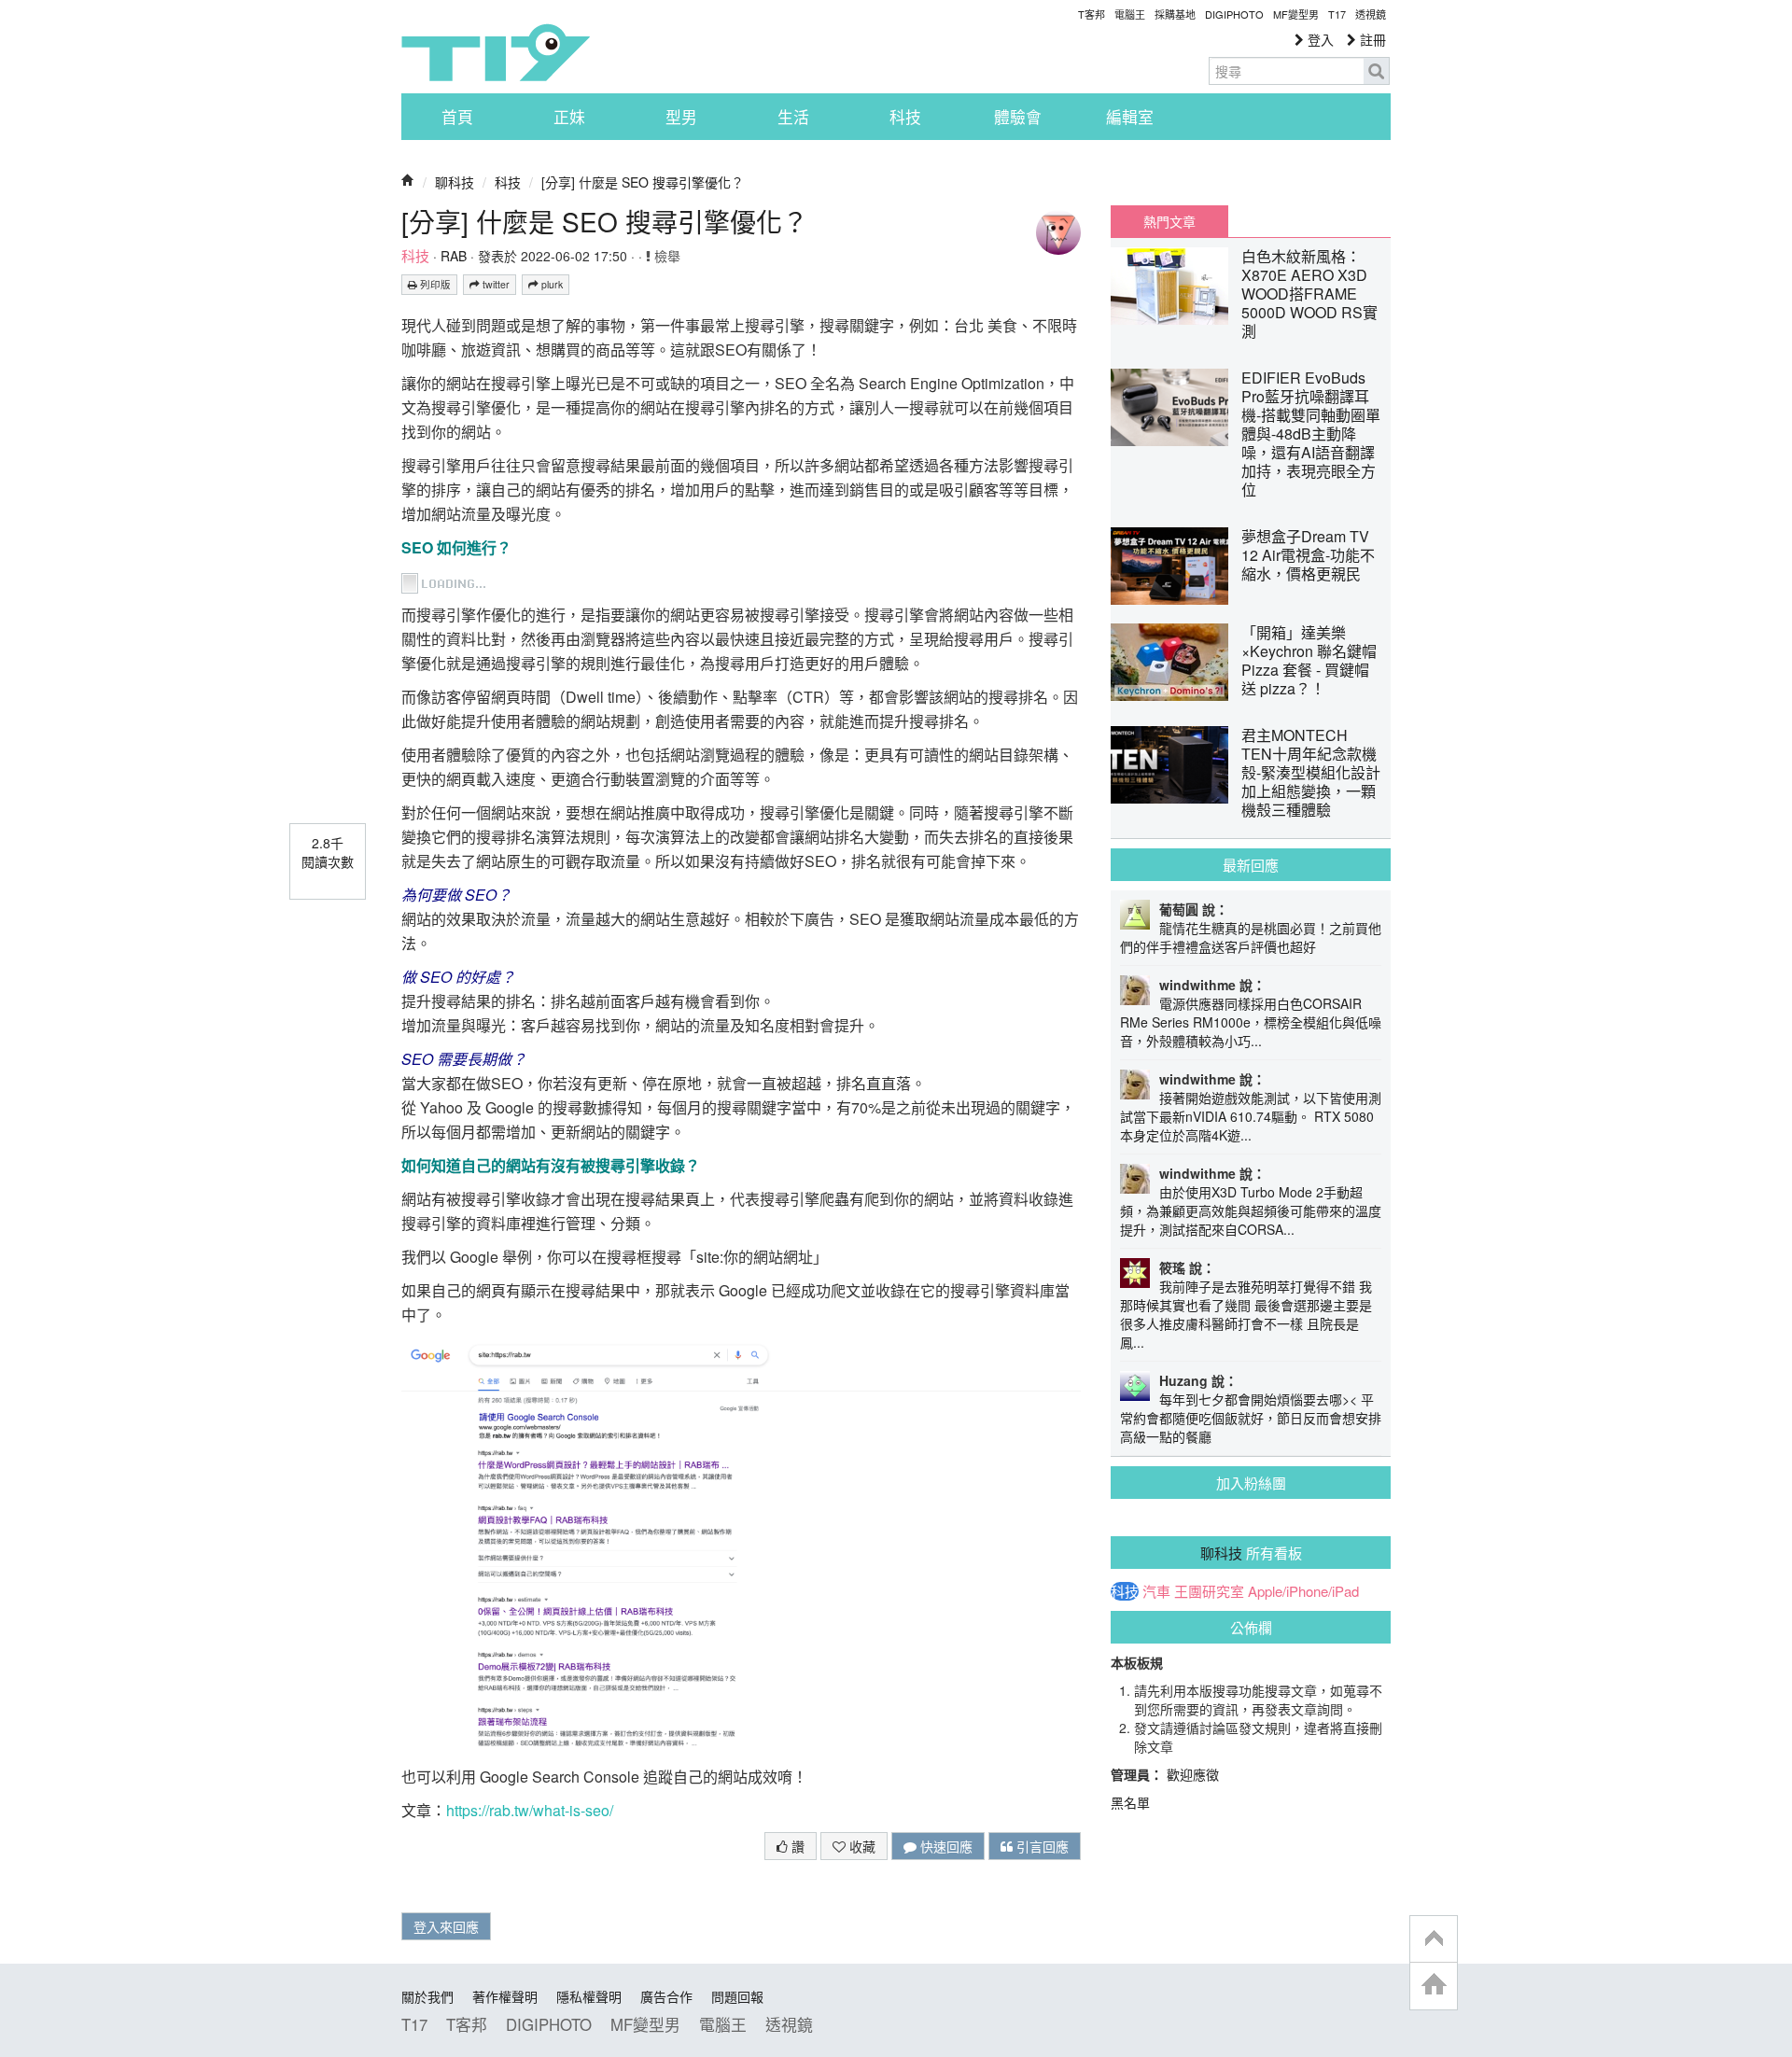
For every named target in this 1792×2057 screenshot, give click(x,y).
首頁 (457, 117)
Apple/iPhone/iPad (1303, 1591)
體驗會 (1018, 117)
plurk (551, 284)
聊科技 (455, 182)
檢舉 (665, 256)
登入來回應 (446, 1926)
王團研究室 (1209, 1591)
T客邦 (1092, 14)
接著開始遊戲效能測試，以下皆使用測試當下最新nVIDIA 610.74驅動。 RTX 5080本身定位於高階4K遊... (1251, 1116)
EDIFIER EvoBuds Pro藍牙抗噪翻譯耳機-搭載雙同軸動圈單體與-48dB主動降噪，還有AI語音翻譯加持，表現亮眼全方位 (1311, 434)
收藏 (861, 1846)
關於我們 (427, 1996)
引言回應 (1041, 1846)
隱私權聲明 (589, 1996)
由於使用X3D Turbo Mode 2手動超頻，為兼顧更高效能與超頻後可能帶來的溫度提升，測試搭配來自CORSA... (1251, 1210)
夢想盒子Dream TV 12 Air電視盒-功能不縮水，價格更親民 (1308, 555)
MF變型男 (1296, 14)
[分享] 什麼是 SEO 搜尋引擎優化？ (643, 182)
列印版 (434, 284)
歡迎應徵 (1193, 1774)
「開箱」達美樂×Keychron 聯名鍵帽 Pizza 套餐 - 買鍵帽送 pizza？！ (1309, 660)
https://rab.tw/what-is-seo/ (530, 1810)
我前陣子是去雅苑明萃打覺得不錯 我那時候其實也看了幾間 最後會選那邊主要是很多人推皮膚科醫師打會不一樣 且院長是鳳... (1246, 1314)
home (1434, 1986)
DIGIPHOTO (1234, 14)
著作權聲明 (505, 1996)
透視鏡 (1371, 14)
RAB (454, 256)
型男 (681, 117)
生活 (793, 117)
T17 (496, 52)
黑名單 (1130, 1802)
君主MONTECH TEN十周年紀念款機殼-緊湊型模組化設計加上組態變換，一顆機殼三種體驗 (1311, 772)
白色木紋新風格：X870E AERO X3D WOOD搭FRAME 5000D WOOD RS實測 (1309, 294)
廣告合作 (666, 1996)
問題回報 (737, 1996)
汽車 (1156, 1591)
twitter (495, 284)
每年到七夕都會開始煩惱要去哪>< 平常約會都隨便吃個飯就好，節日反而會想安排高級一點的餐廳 (1251, 1418)
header (1434, 1939)
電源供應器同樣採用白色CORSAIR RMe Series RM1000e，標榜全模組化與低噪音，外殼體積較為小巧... (1251, 1022)
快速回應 (945, 1846)
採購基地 (1175, 14)
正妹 (569, 117)
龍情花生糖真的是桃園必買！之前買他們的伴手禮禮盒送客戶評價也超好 (1251, 937)
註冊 (1371, 39)
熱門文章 (1169, 221)
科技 (905, 117)
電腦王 (1130, 14)
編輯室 (1130, 117)
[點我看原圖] (445, 581)
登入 (1319, 39)
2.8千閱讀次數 (328, 852)
